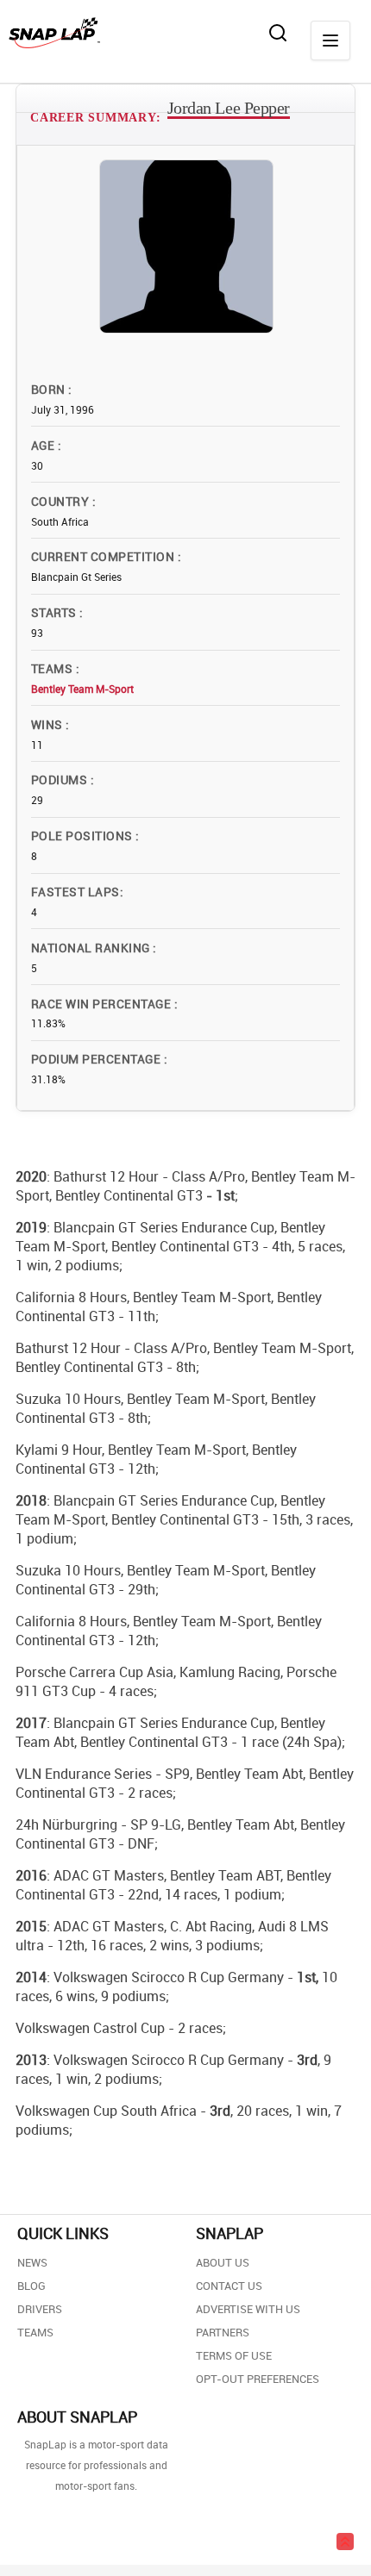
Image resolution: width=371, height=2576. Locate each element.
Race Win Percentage (103, 1004)
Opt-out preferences (258, 2379)
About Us (223, 2262)
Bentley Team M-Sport (82, 689)
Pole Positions (83, 836)
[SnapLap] (54, 33)
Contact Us (229, 2286)
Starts (55, 612)
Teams (53, 668)
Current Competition (104, 556)
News (32, 2262)
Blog (31, 2286)
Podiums (61, 780)
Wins (48, 724)
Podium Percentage (97, 1059)
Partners (223, 2332)
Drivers (40, 2309)
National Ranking (92, 948)
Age (44, 445)
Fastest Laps (75, 892)
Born (50, 389)
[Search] (278, 33)
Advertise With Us (248, 2309)
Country (62, 501)
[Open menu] (330, 41)
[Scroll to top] (345, 2542)
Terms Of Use (234, 2355)
